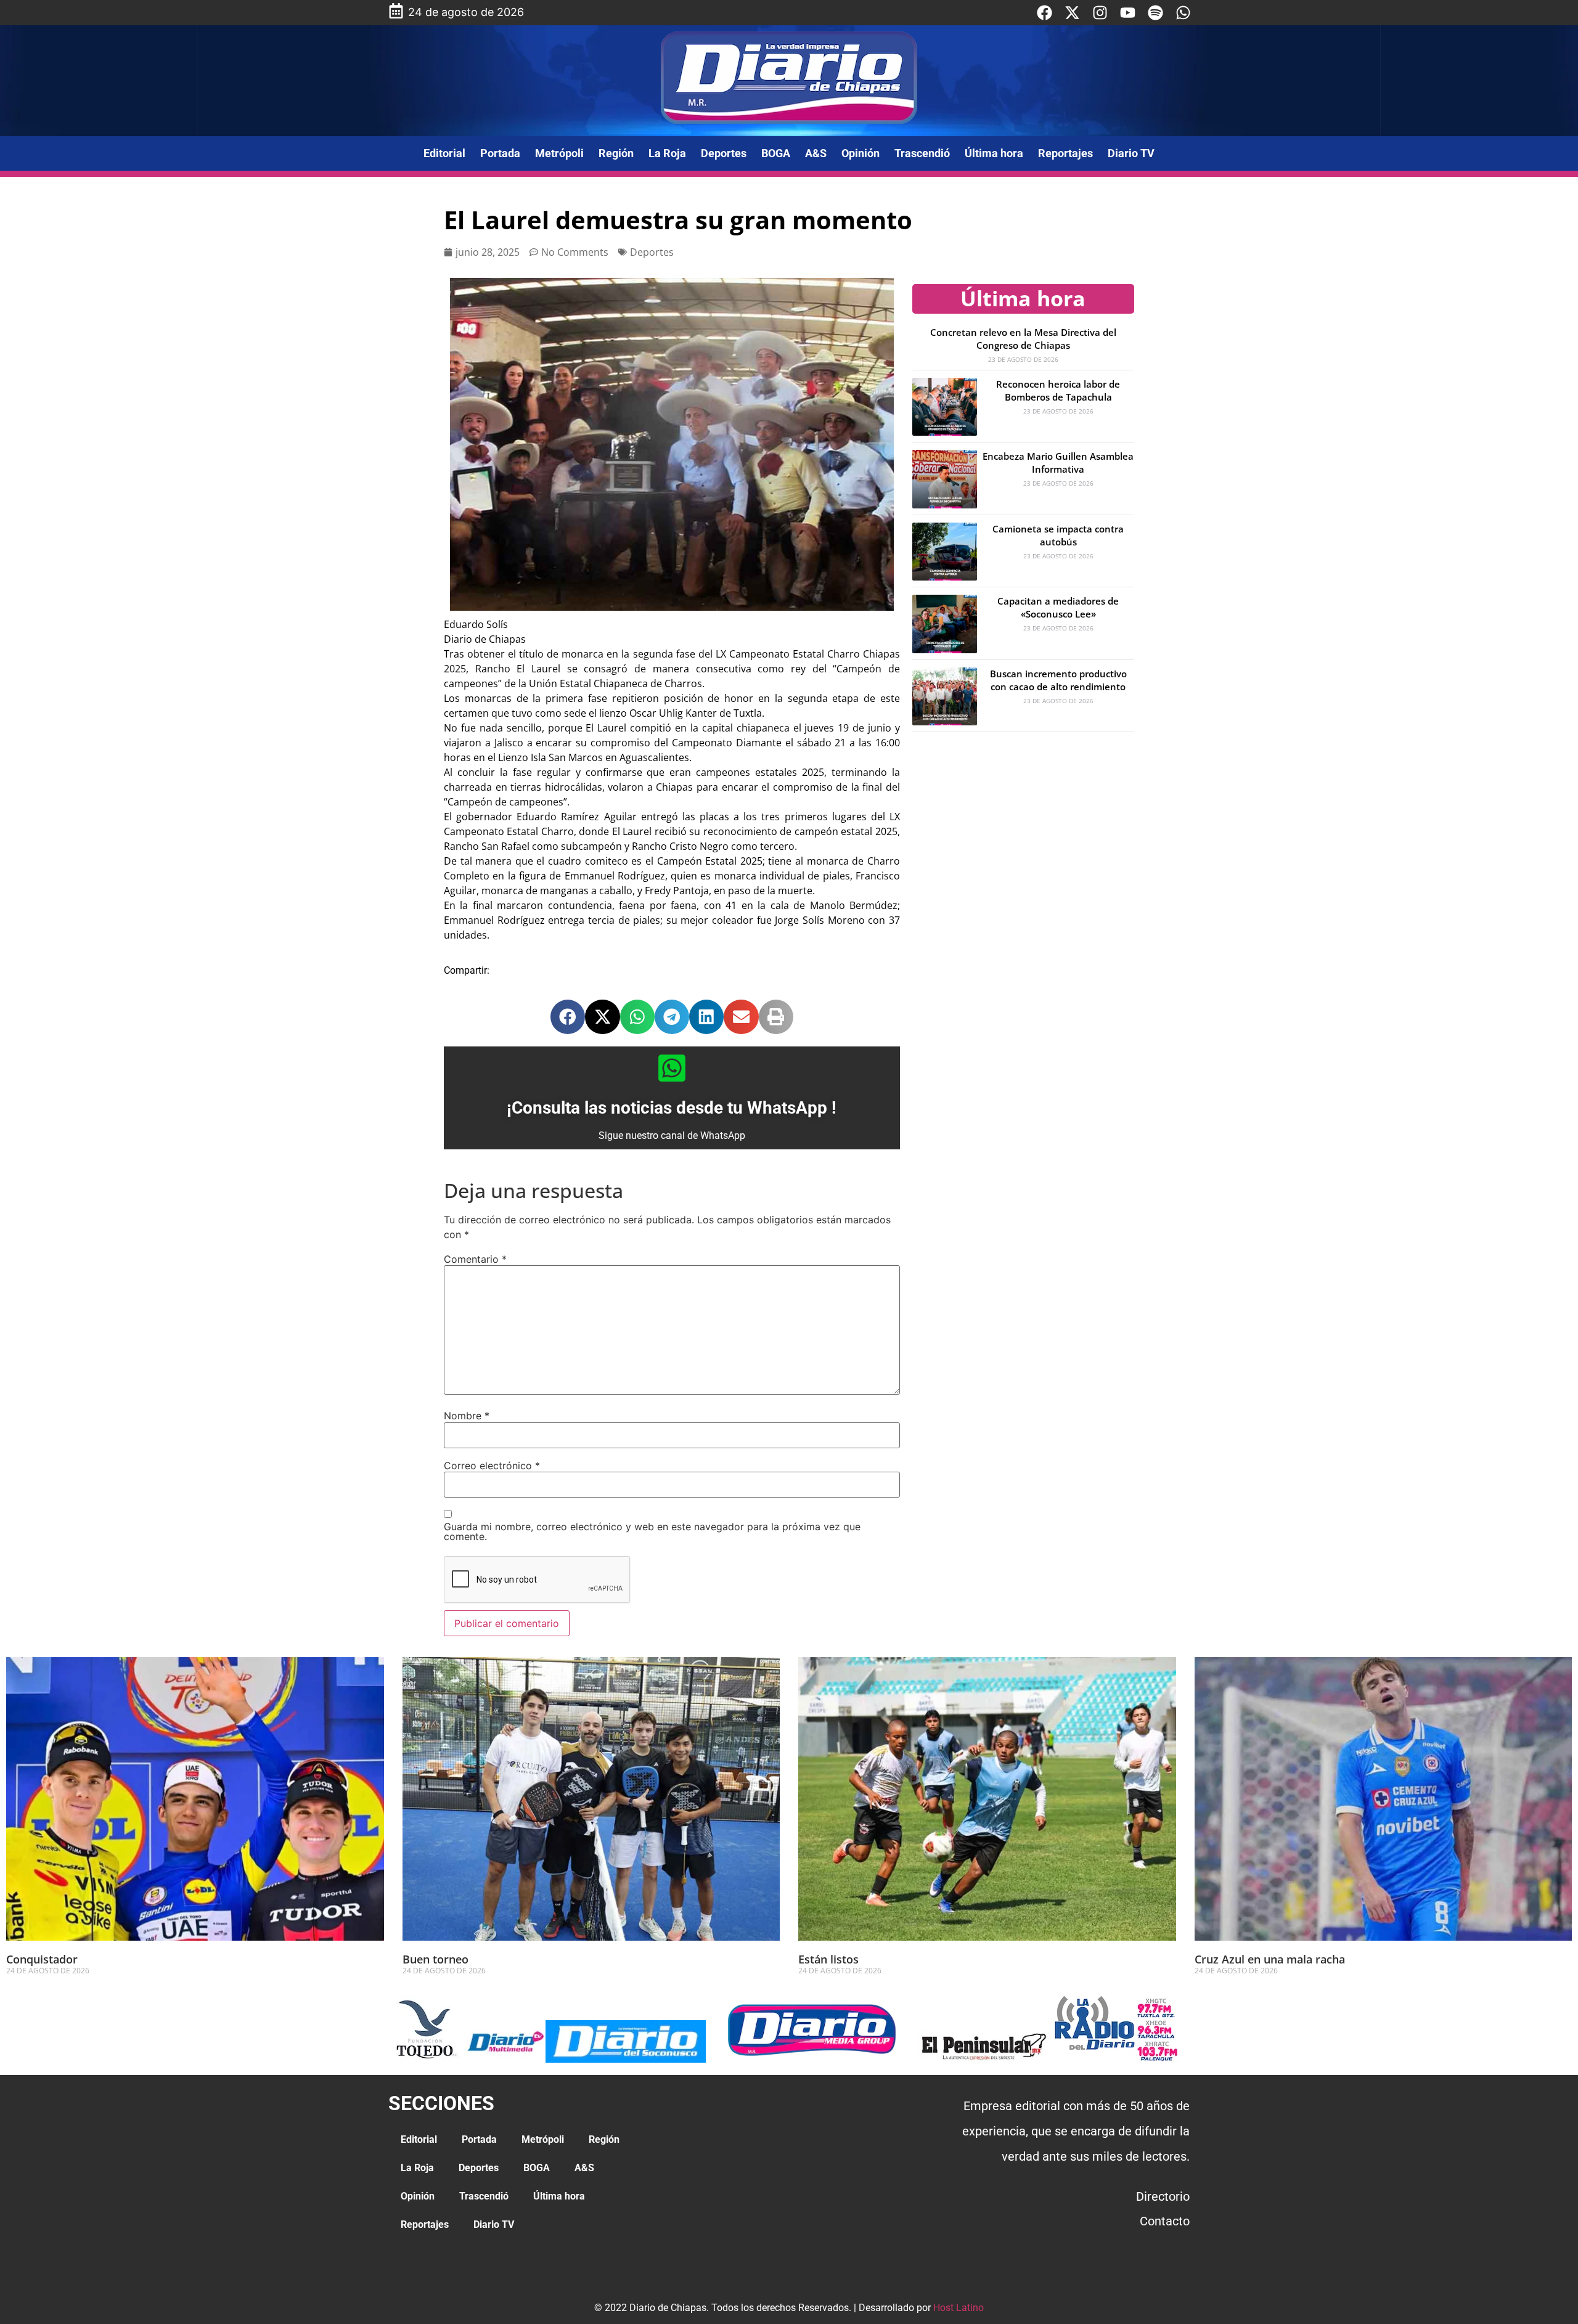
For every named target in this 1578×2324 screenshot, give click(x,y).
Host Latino (959, 2308)
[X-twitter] (1072, 13)
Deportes (724, 153)
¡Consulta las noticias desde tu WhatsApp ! (672, 1108)
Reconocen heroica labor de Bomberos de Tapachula (1058, 390)
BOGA (776, 153)
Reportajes (1065, 153)
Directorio (1163, 2196)
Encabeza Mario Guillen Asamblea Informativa (1058, 463)
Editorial (444, 153)
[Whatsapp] (1183, 13)
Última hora (994, 153)
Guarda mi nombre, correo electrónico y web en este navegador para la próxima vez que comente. (652, 1531)
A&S (816, 153)
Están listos (828, 1959)
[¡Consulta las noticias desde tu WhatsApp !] (672, 1068)
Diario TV (1131, 153)
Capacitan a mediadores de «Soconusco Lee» (1058, 607)
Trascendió (922, 153)
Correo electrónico (492, 1466)
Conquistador (42, 1959)
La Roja (667, 153)
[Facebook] (1045, 13)
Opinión (861, 153)
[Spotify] (1155, 13)
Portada (500, 153)
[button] (568, 1017)
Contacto (1165, 2221)
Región (616, 153)
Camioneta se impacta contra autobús (1058, 535)
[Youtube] (1128, 13)
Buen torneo (435, 1959)
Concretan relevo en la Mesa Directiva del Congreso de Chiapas (1023, 339)
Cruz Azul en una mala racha (1270, 1959)
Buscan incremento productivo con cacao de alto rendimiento (1058, 680)
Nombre (467, 1416)
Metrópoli (559, 153)
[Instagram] (1100, 13)
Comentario (475, 1259)
